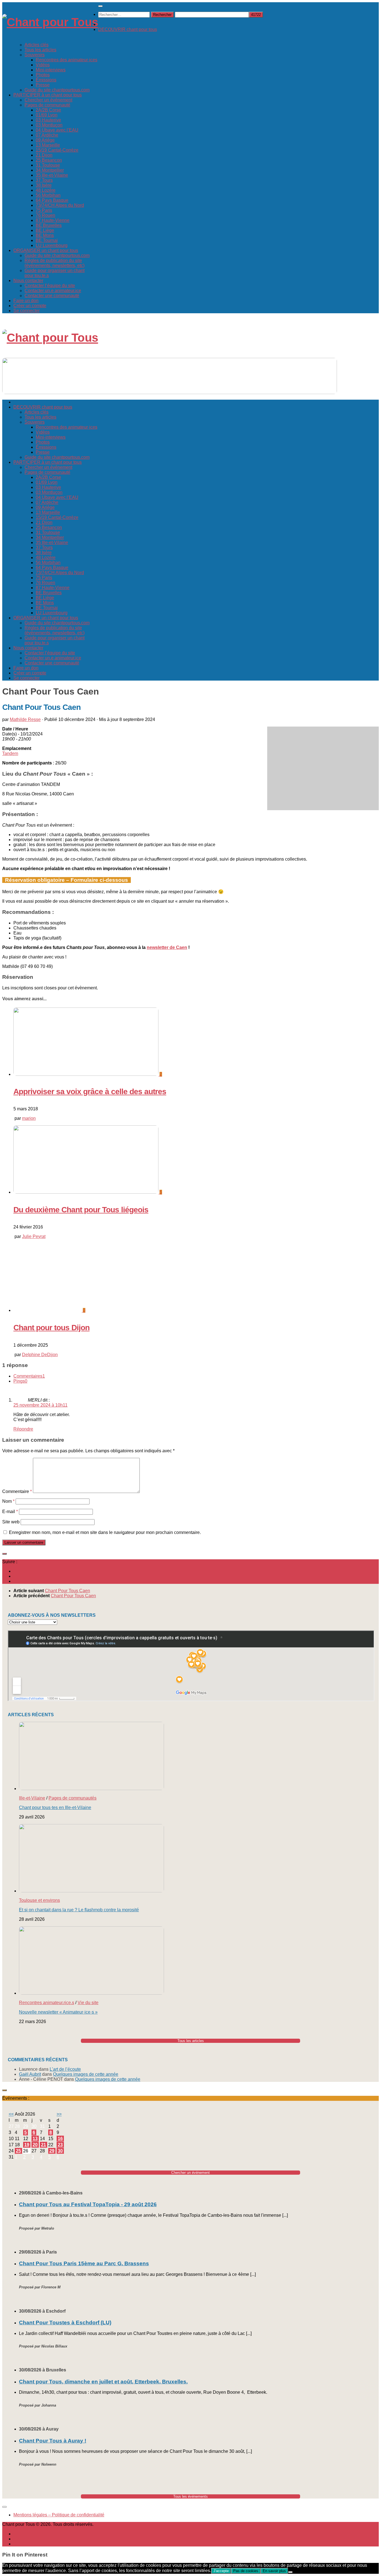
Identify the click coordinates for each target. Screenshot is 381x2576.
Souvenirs (35, 55)
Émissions (46, 80)
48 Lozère (46, 190)
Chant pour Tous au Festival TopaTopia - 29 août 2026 (88, 2204)
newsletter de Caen (167, 947)
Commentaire (17, 1491)
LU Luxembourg (52, 245)
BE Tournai (47, 240)
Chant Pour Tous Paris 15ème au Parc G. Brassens (84, 2263)
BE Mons (45, 235)
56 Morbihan (48, 195)
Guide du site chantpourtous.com (57, 90)
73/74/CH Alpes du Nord (60, 205)
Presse (43, 85)
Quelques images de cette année (86, 2074)
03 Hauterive (48, 120)
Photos (43, 75)
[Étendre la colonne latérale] (4, 1554)
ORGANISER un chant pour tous (46, 250)
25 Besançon (49, 160)
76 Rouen (45, 215)
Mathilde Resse (25, 719)
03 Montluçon (49, 125)
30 (60, 2151)
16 (60, 2139)
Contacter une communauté (52, 296)
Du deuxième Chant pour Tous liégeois (81, 1210)
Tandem (10, 753)
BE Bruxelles (49, 225)
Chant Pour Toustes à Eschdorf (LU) (65, 2323)
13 (35, 2139)
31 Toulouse (48, 165)
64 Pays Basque (52, 200)
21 (44, 2145)
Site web (11, 1522)
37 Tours (44, 180)
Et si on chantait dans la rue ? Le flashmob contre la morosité (79, 1910)
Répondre (23, 1429)
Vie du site (88, 2003)
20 (35, 2145)
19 (27, 2145)
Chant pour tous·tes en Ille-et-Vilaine (55, 1807)
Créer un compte (30, 306)
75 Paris (44, 210)
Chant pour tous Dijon (51, 1328)
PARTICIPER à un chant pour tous (48, 95)
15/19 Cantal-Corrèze (57, 150)
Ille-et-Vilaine (32, 1798)
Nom (8, 1501)
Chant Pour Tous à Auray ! (53, 2441)
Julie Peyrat (34, 1236)
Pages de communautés (73, 1798)
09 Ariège (45, 140)
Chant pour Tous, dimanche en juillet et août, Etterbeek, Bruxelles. (103, 2382)
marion (29, 1118)
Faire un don (26, 301)
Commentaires (29, 1376)
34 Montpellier (50, 170)
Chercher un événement (48, 100)
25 (18, 2151)
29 (52, 2151)
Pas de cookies (246, 2571)
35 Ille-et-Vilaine (52, 175)
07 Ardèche (47, 135)
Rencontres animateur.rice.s (47, 2003)
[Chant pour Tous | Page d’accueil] (50, 22)
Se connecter (26, 311)
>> (59, 2114)
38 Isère (44, 185)
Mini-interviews (51, 70)
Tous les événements (191, 2496)
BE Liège (45, 230)
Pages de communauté (47, 105)
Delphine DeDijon (40, 1355)
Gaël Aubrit (30, 2074)
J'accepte (221, 2571)
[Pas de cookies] (290, 2572)
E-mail (10, 1512)
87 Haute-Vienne (53, 220)
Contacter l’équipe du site (50, 286)
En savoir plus (274, 2571)
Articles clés (37, 45)
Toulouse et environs (39, 1900)
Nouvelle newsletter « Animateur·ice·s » (58, 2012)
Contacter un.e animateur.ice (53, 291)
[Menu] (100, 6)
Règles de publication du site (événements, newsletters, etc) (55, 263)
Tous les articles (40, 50)
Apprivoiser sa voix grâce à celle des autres (90, 1092)
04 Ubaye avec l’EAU (57, 130)
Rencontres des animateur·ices (67, 60)
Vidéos (43, 65)
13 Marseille (48, 145)
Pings (20, 1381)
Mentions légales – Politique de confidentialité (59, 2515)
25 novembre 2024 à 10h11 (40, 1405)
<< (11, 2114)
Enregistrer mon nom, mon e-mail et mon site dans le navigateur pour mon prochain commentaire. (105, 1532)
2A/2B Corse (48, 110)
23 (60, 2145)
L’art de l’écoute (65, 2069)
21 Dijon (44, 155)
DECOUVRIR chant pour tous (128, 29)
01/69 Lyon (47, 115)
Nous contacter (28, 281)
